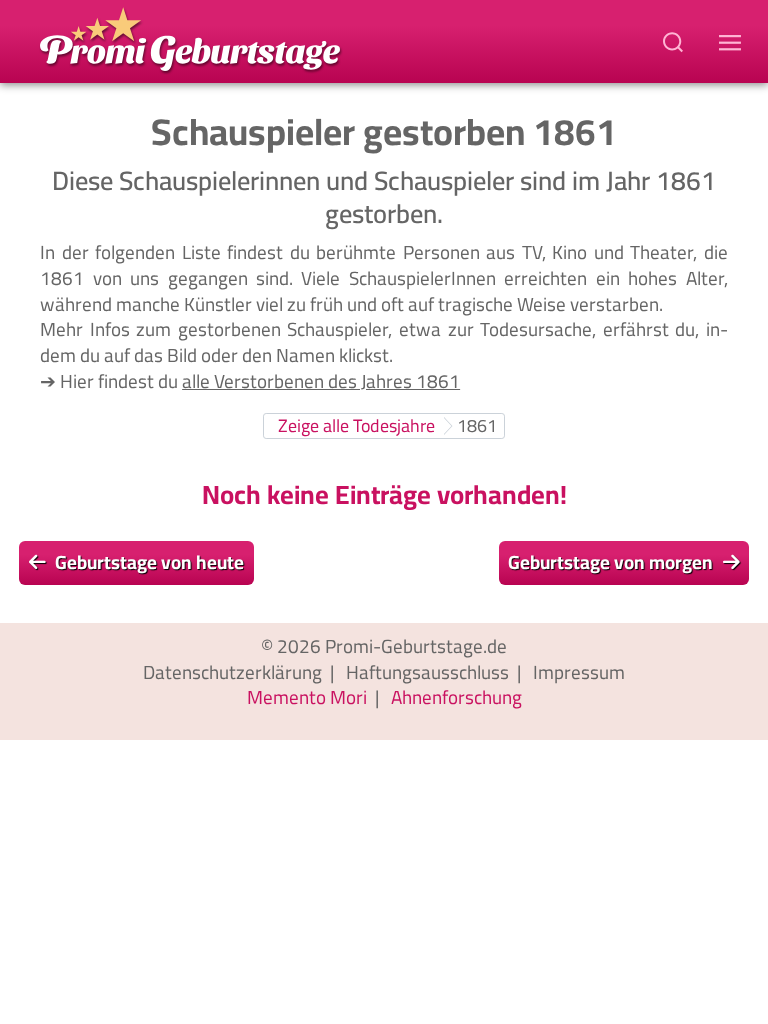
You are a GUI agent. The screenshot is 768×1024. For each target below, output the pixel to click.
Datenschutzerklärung (232, 672)
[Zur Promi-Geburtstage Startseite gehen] (190, 38)
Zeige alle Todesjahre (356, 425)
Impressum (579, 672)
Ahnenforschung (456, 697)
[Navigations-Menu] (733, 41)
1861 (477, 425)
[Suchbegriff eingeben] (675, 41)
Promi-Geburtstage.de (416, 646)
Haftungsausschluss (427, 672)
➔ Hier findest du (250, 381)
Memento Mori (307, 697)
